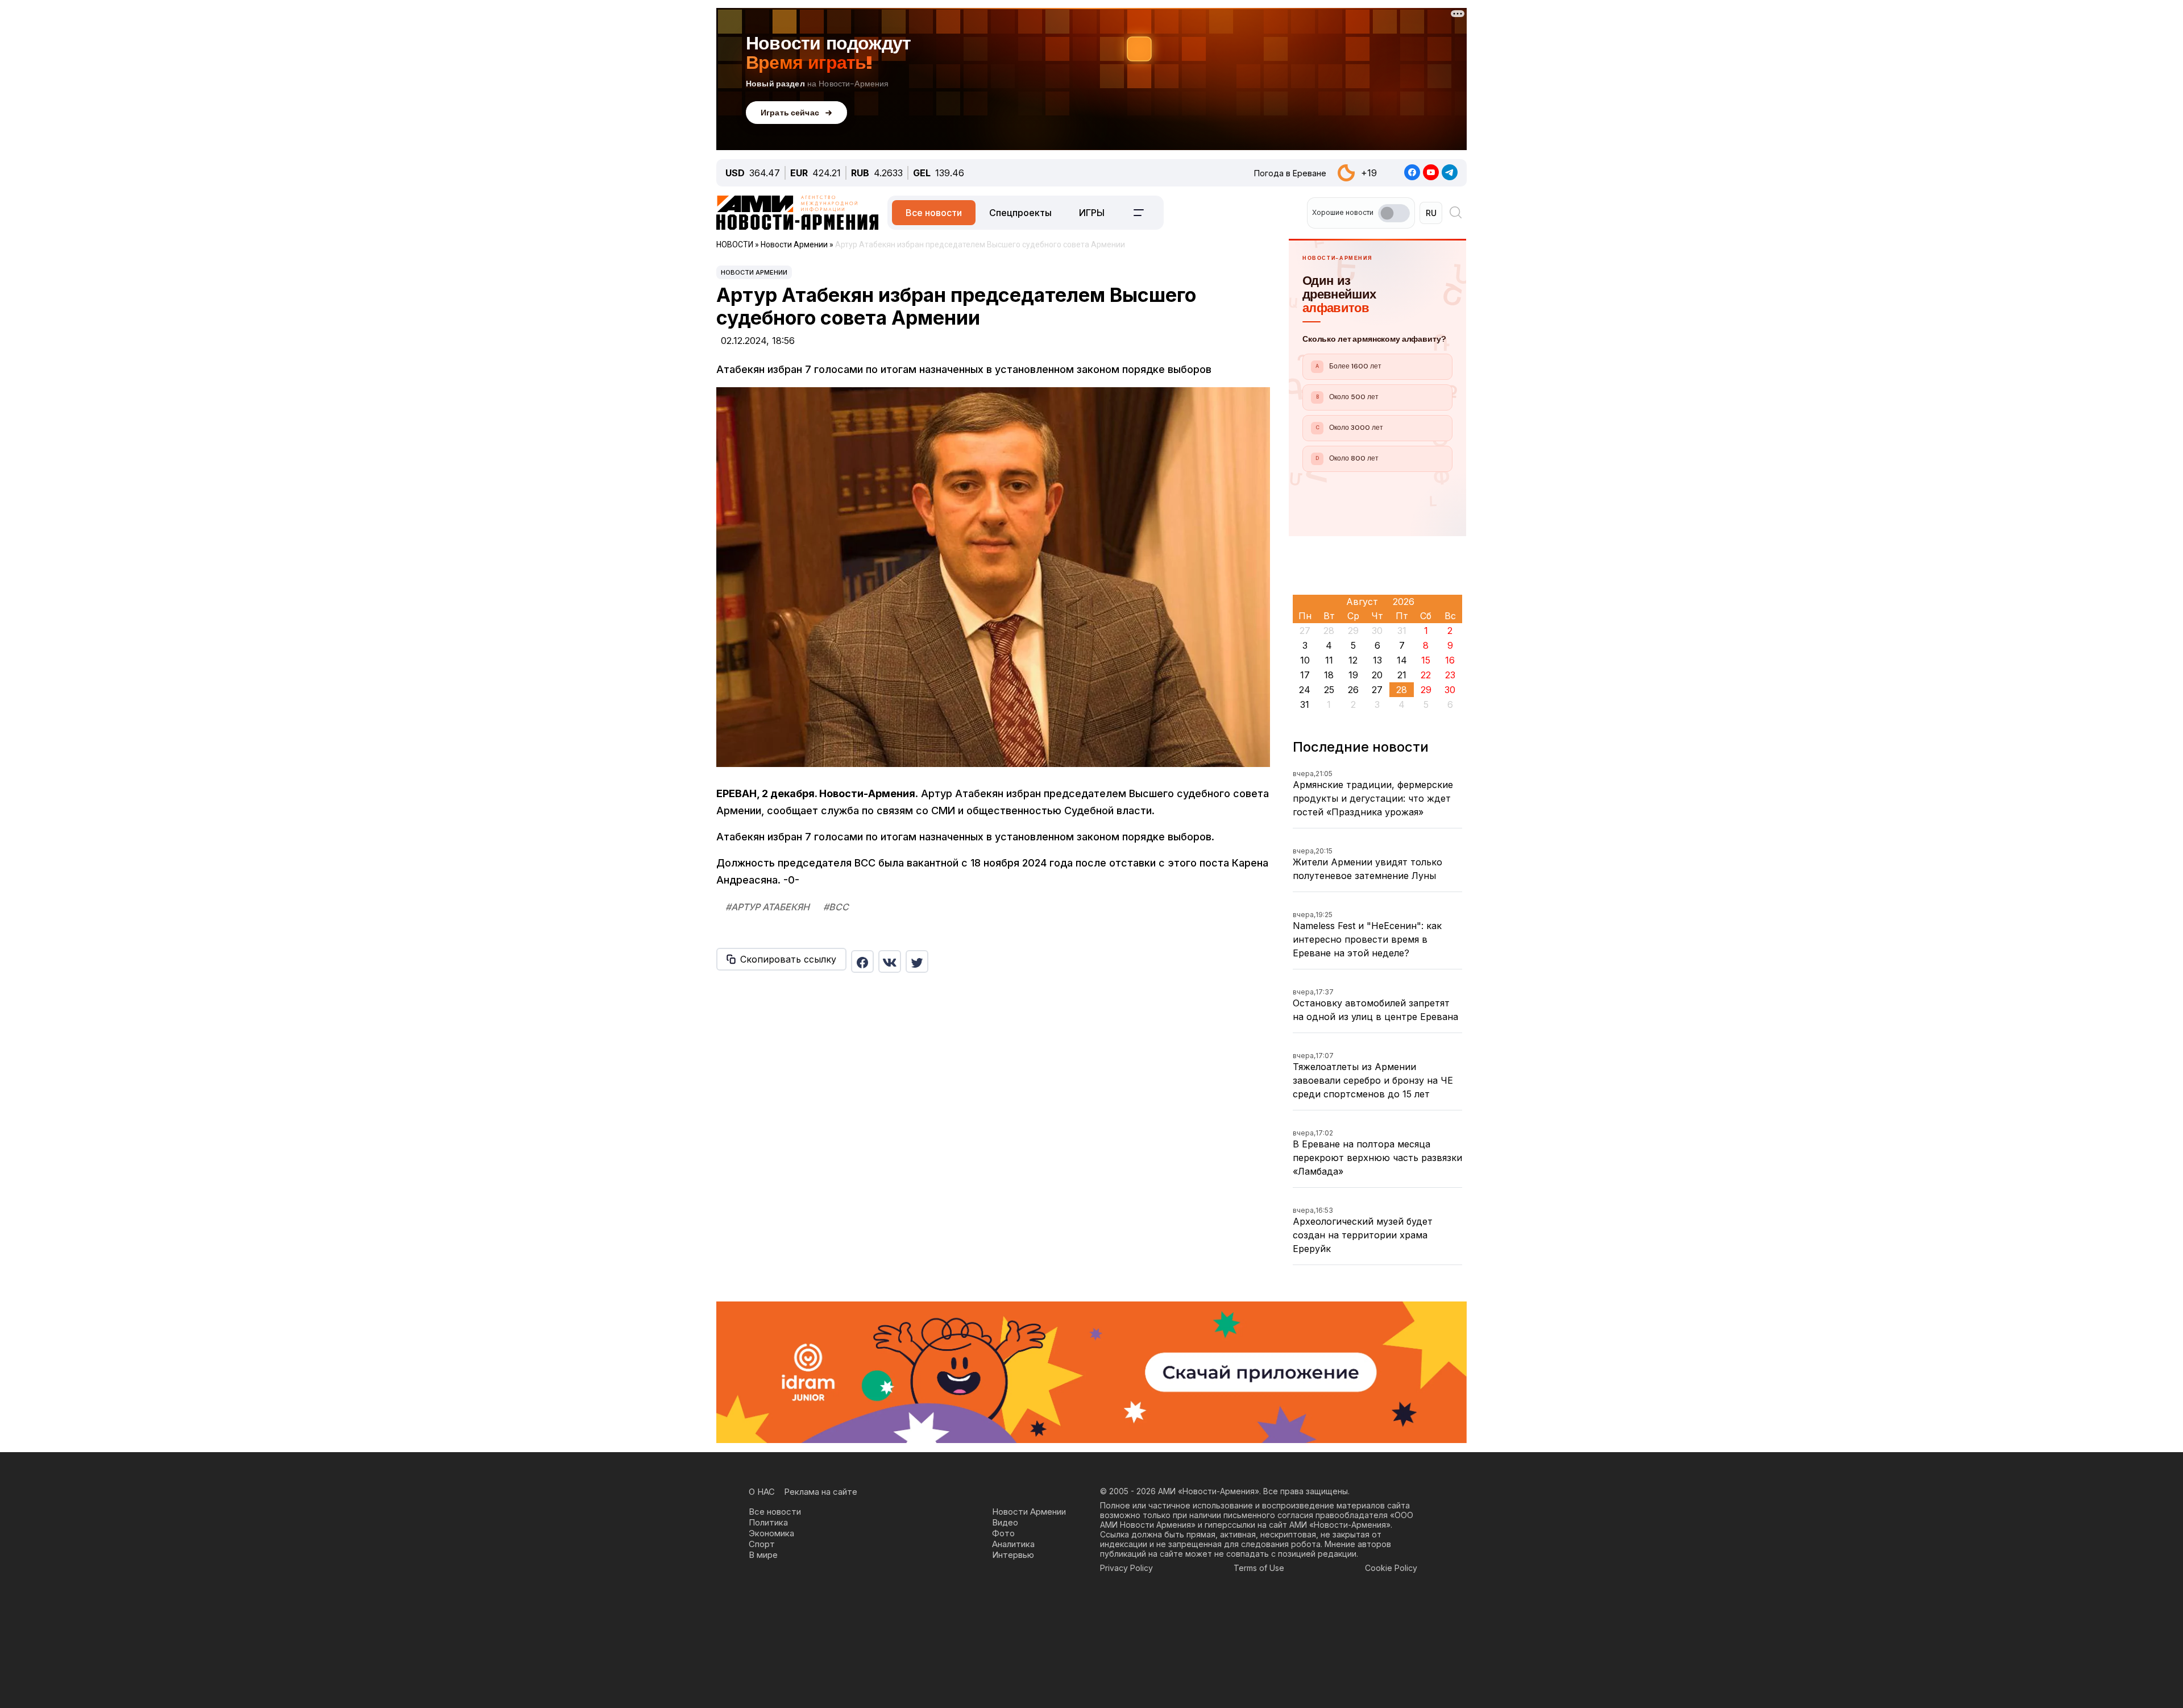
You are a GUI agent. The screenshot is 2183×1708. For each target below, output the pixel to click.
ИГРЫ (1092, 213)
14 (1402, 660)
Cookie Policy (1391, 1568)
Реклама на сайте (821, 1492)
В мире (763, 1555)
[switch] (1394, 213)
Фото (1003, 1533)
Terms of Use (1259, 1568)
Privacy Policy (1126, 1568)
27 (1377, 690)
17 (1305, 675)
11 (1329, 660)
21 (1402, 675)
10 (1305, 660)
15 (1426, 660)
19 (1353, 675)
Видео (1005, 1522)
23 (1450, 675)
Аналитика (1013, 1544)
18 (1329, 675)
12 (1353, 660)
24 (1305, 690)
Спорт (762, 1544)
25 (1329, 690)
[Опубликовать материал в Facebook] (862, 961)
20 (1377, 675)
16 (1450, 660)
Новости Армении (754, 272)
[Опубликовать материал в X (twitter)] (917, 961)
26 (1353, 690)
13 (1377, 660)
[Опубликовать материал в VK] (890, 961)
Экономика (771, 1533)
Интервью (1013, 1555)
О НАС (762, 1492)
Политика (768, 1522)
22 (1426, 675)
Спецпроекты (1020, 213)
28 (1402, 690)
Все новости (934, 213)
